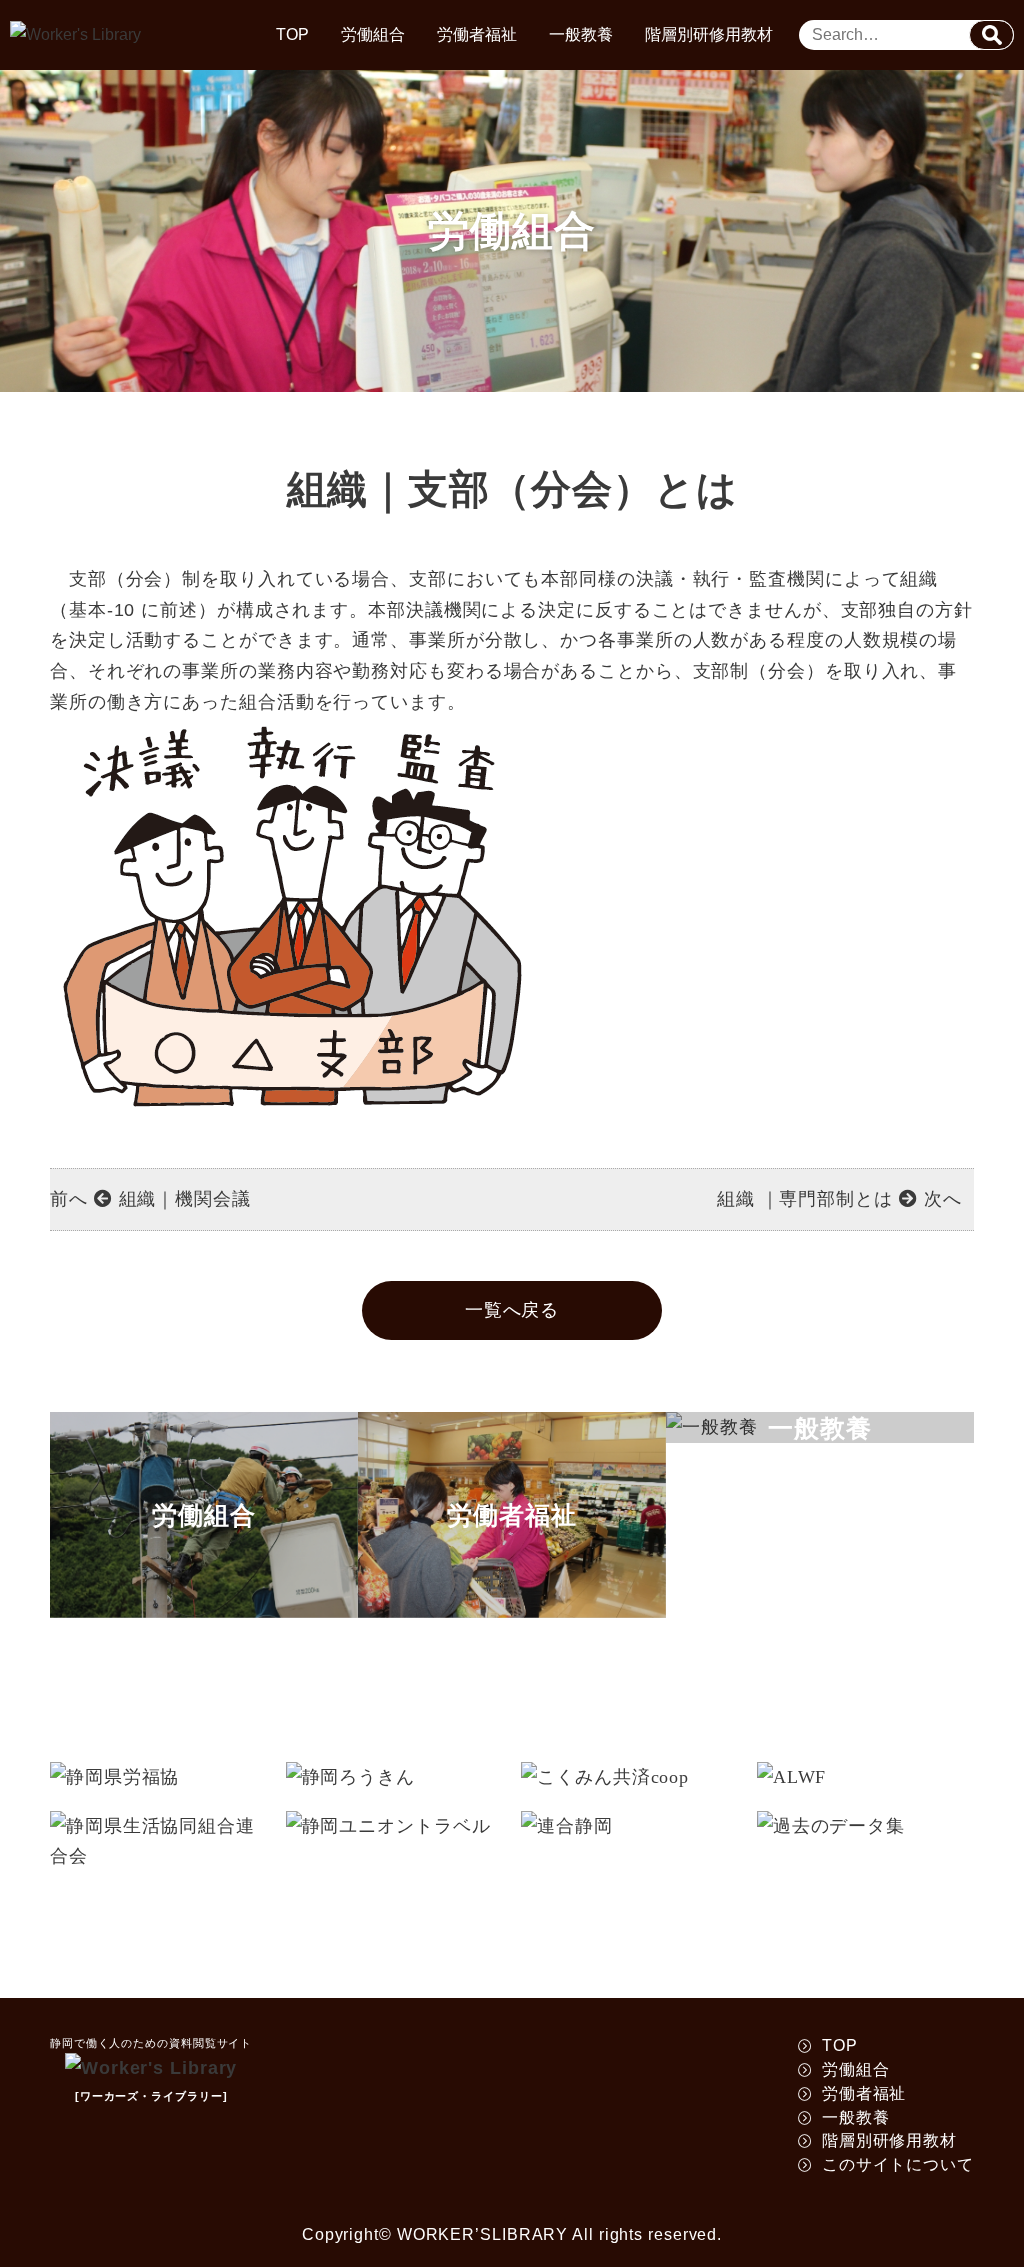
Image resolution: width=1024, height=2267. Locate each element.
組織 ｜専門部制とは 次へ (839, 1199)
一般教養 (581, 34)
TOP (292, 34)
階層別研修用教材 (709, 34)
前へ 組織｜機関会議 (150, 1199)
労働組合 (373, 34)
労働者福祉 (477, 34)
